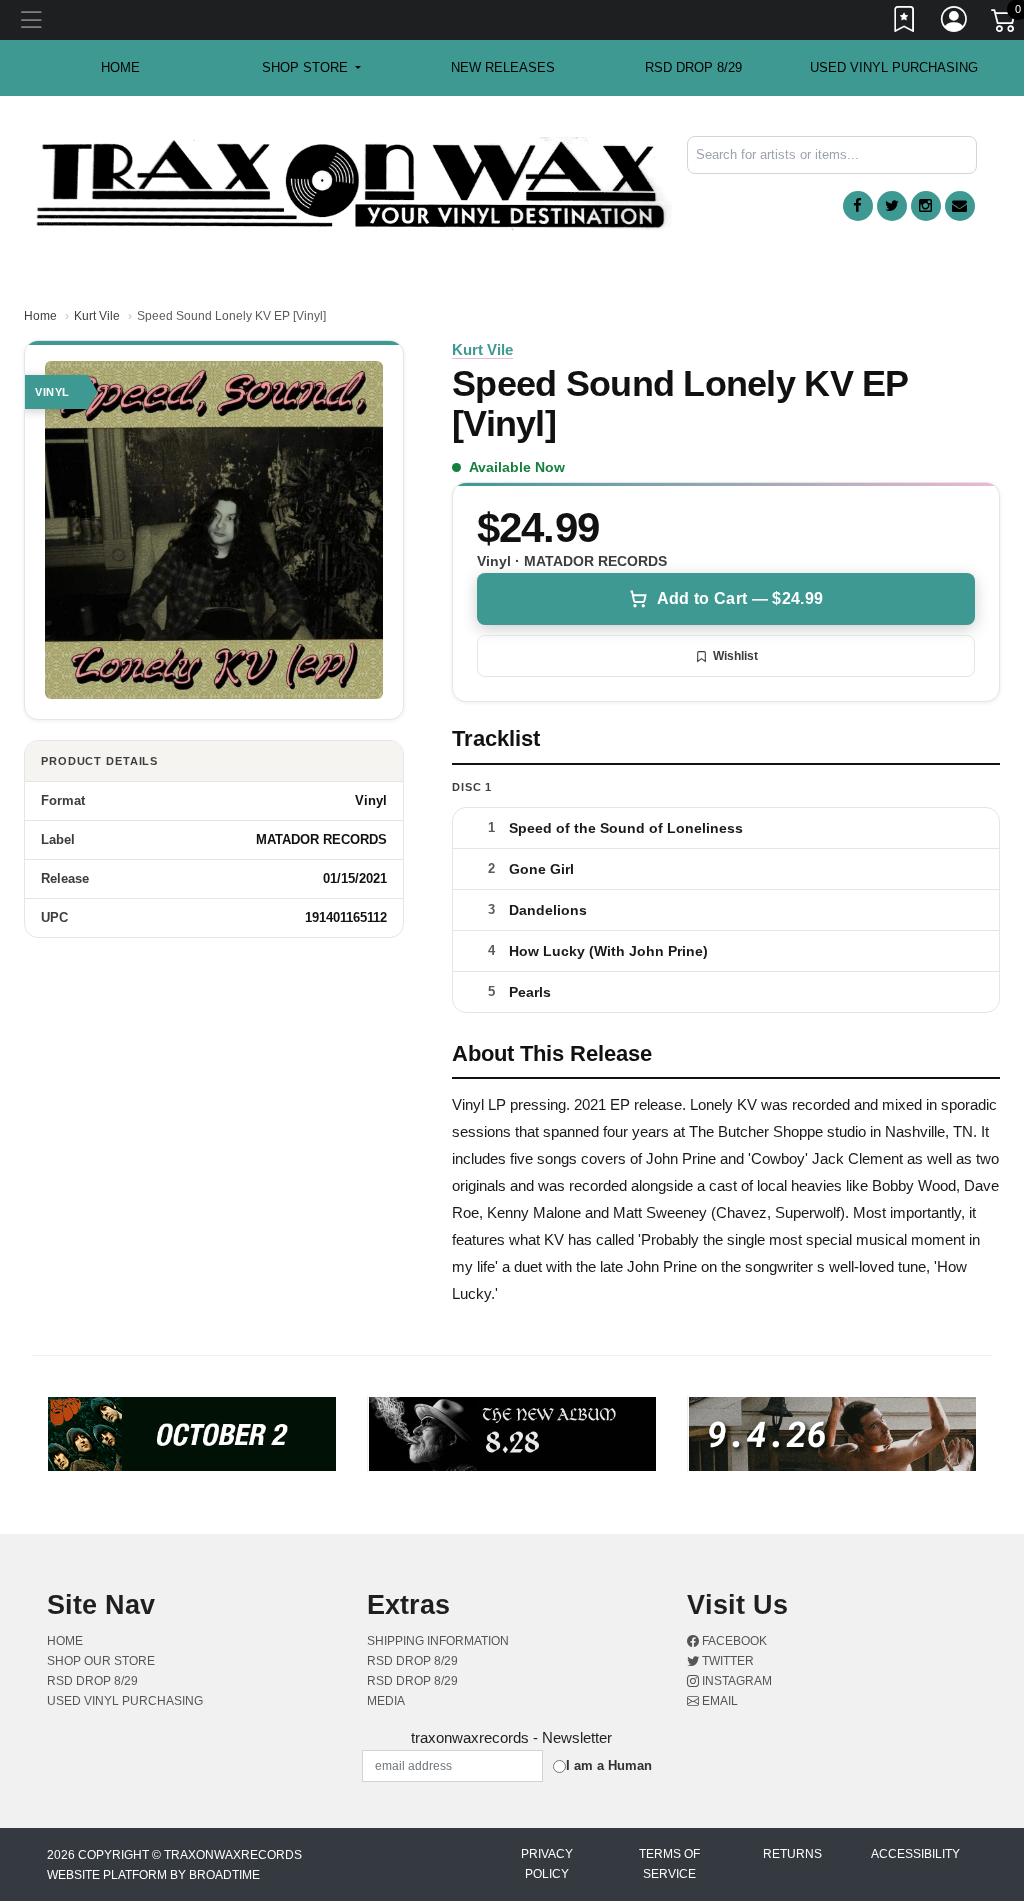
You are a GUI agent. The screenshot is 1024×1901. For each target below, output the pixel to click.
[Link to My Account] (955, 23)
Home (40, 316)
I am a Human (609, 1765)
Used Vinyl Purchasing (894, 67)
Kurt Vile (97, 316)
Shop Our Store (101, 1661)
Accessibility (915, 1854)
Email (718, 1701)
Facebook (733, 1641)
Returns (792, 1854)
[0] (1005, 24)
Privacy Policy (547, 1864)
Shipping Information (438, 1641)
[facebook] (858, 206)
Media (386, 1701)
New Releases (503, 67)
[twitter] (892, 206)
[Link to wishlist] (905, 23)
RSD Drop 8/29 (693, 67)
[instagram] (926, 206)
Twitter (726, 1661)
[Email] (960, 206)
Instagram (735, 1681)
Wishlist (735, 656)
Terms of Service (669, 1864)
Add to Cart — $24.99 (740, 598)
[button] (311, 68)
